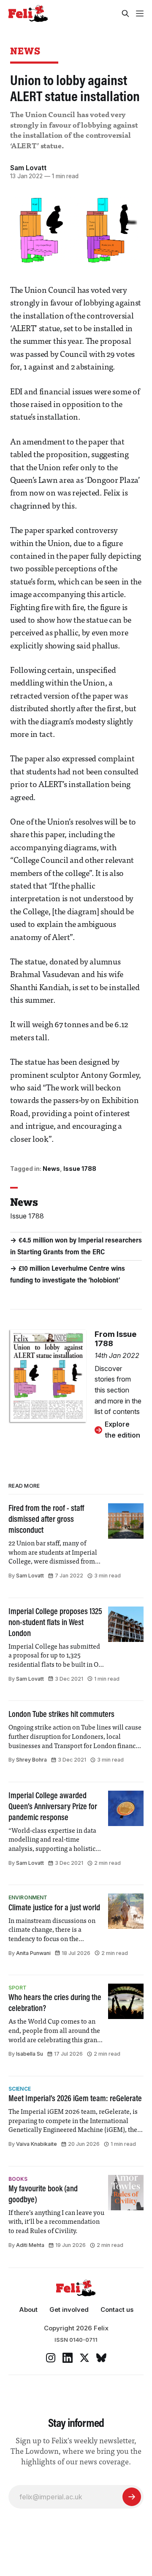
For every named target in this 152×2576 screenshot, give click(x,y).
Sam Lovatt (28, 168)
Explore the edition (122, 1430)
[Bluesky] (101, 2358)
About (28, 2310)
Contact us (117, 2310)
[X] (84, 2358)
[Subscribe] (132, 2497)
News (25, 51)
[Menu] (140, 13)
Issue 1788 (80, 1169)
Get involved (69, 2310)
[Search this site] (125, 13)
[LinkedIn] (68, 2358)
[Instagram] (51, 2358)
